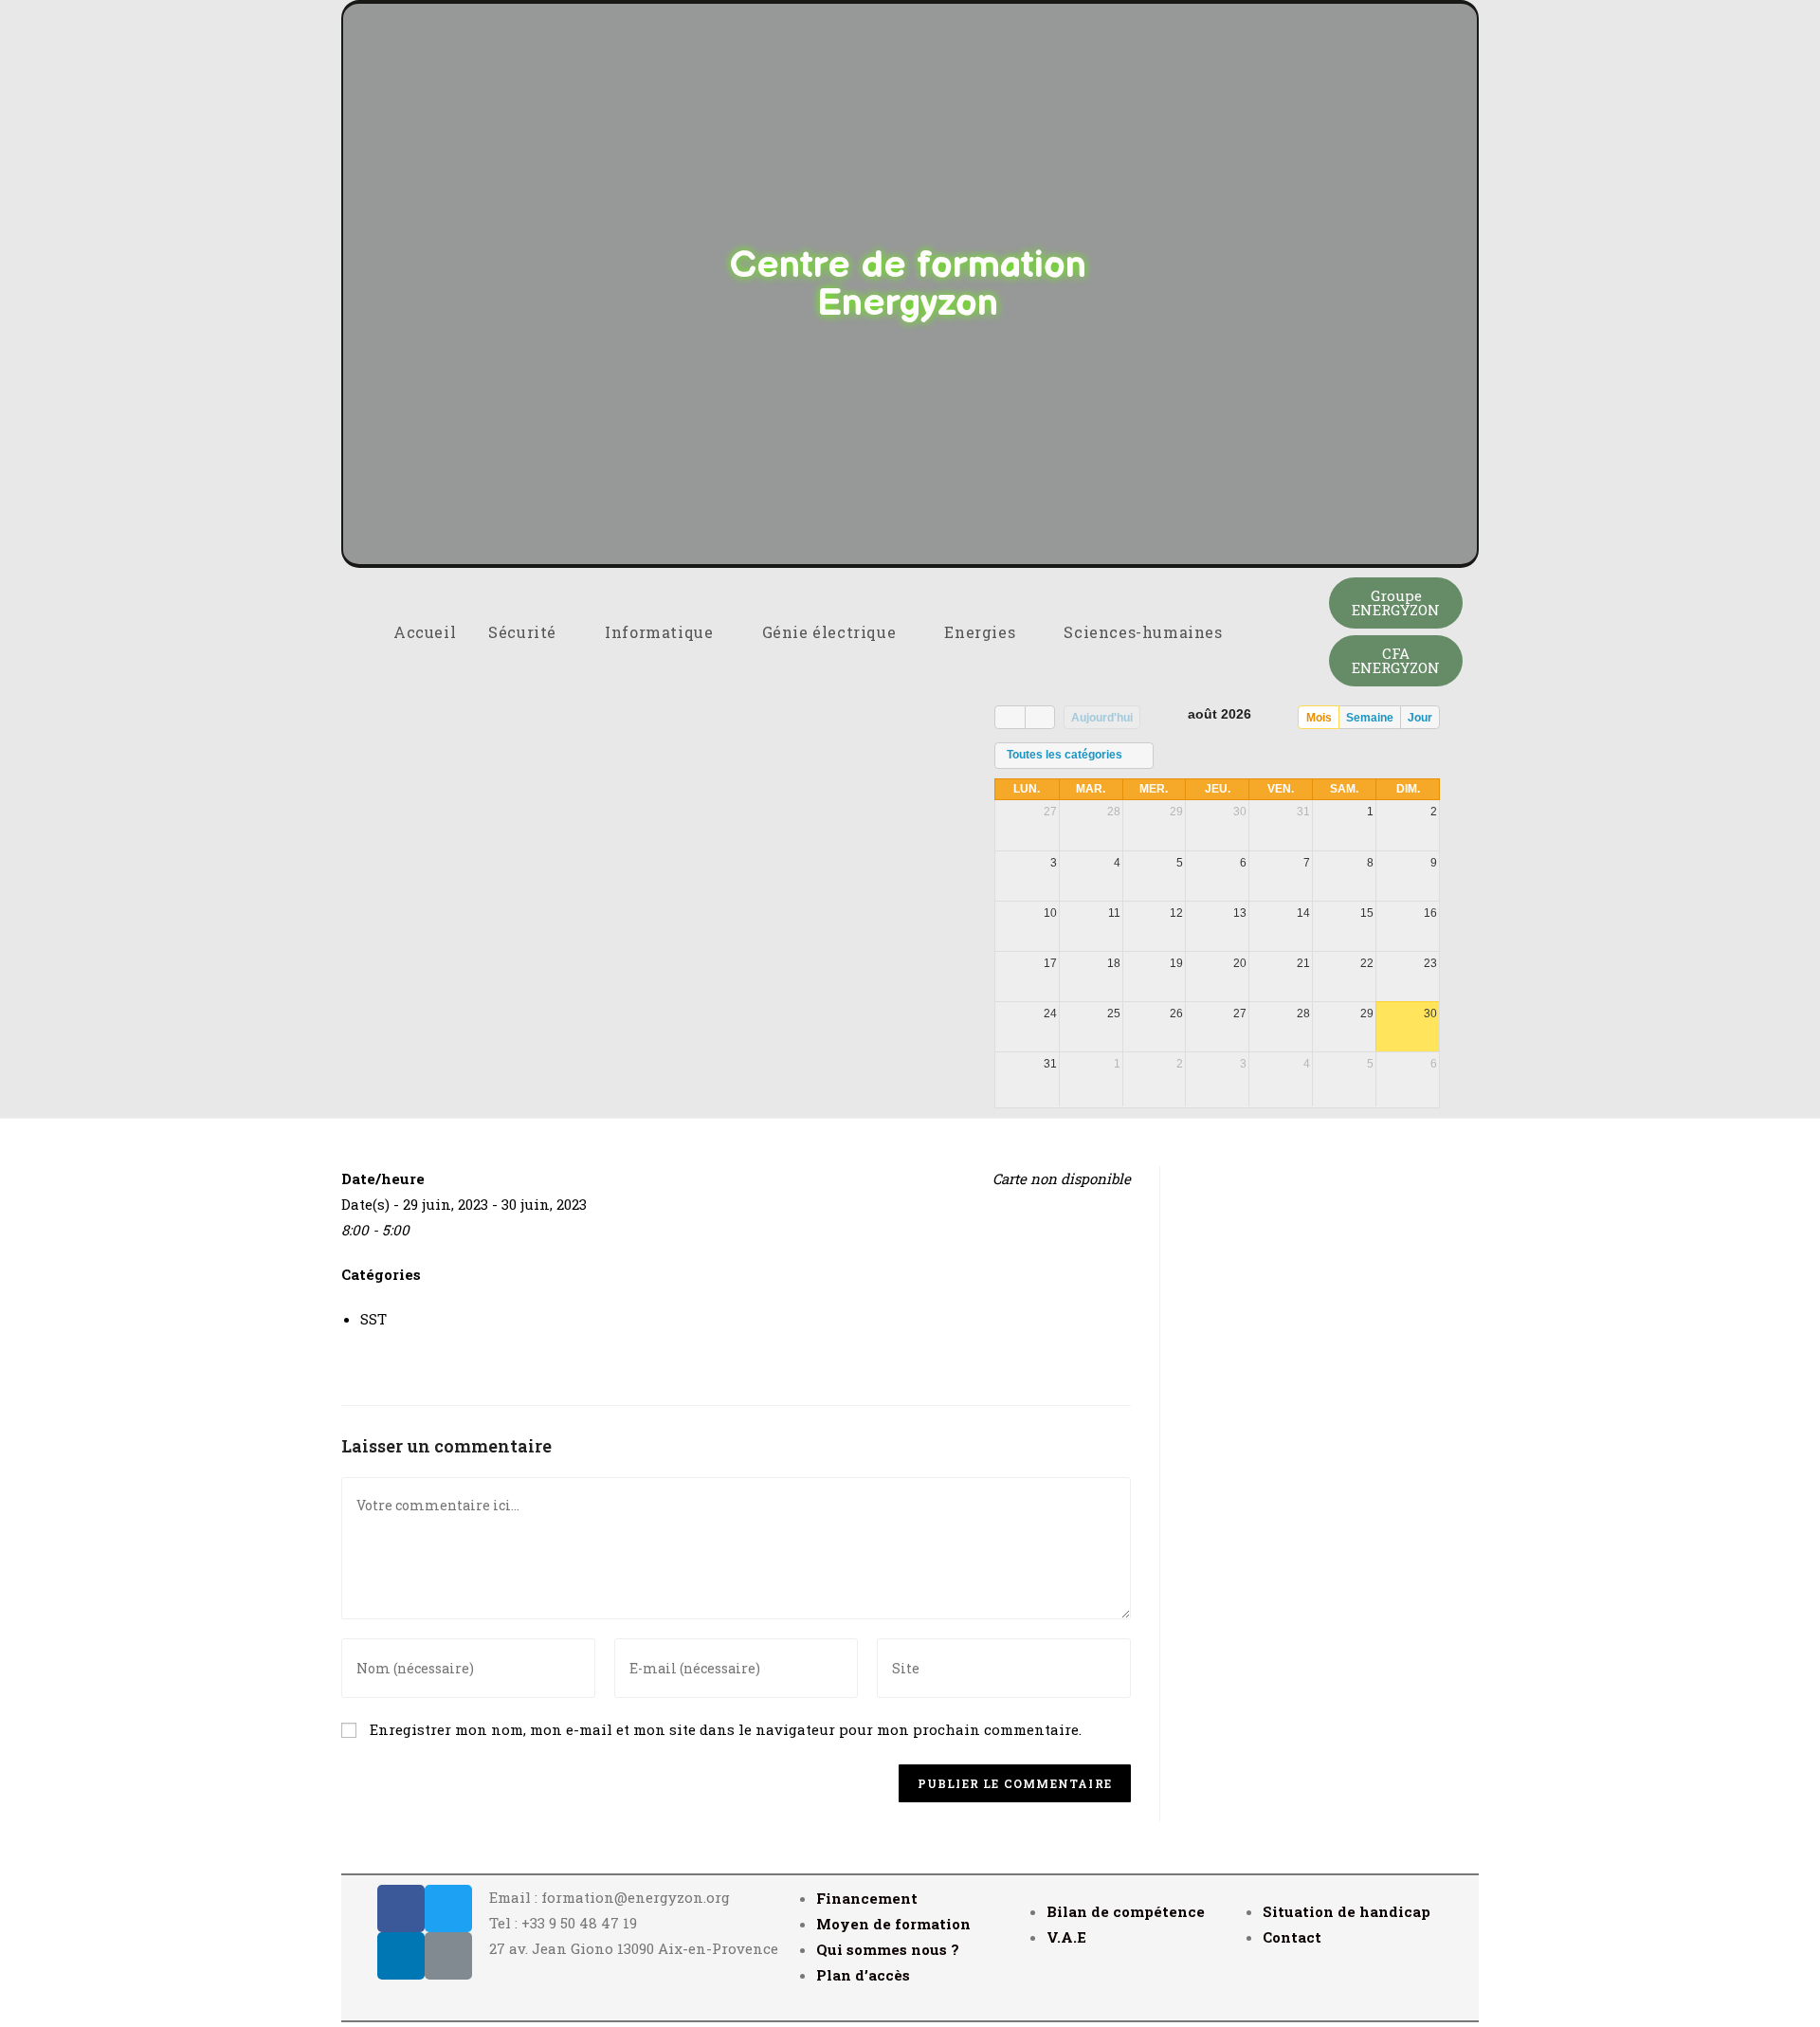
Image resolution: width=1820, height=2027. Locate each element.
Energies (982, 632)
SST (373, 1319)
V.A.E (1066, 1937)
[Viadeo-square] (448, 1956)
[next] (1040, 717)
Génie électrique (831, 632)
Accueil (425, 632)
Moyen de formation (893, 1924)
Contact (1292, 1937)
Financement (867, 1898)
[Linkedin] (401, 1956)
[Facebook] (401, 1908)
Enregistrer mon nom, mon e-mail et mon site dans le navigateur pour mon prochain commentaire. (726, 1729)
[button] (1396, 603)
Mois (1319, 718)
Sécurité (524, 632)
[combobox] (1074, 756)
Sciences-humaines (1145, 632)
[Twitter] (448, 1908)
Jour (1420, 718)
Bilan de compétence (1126, 1911)
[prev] (1010, 717)
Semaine (1370, 718)
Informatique (661, 632)
